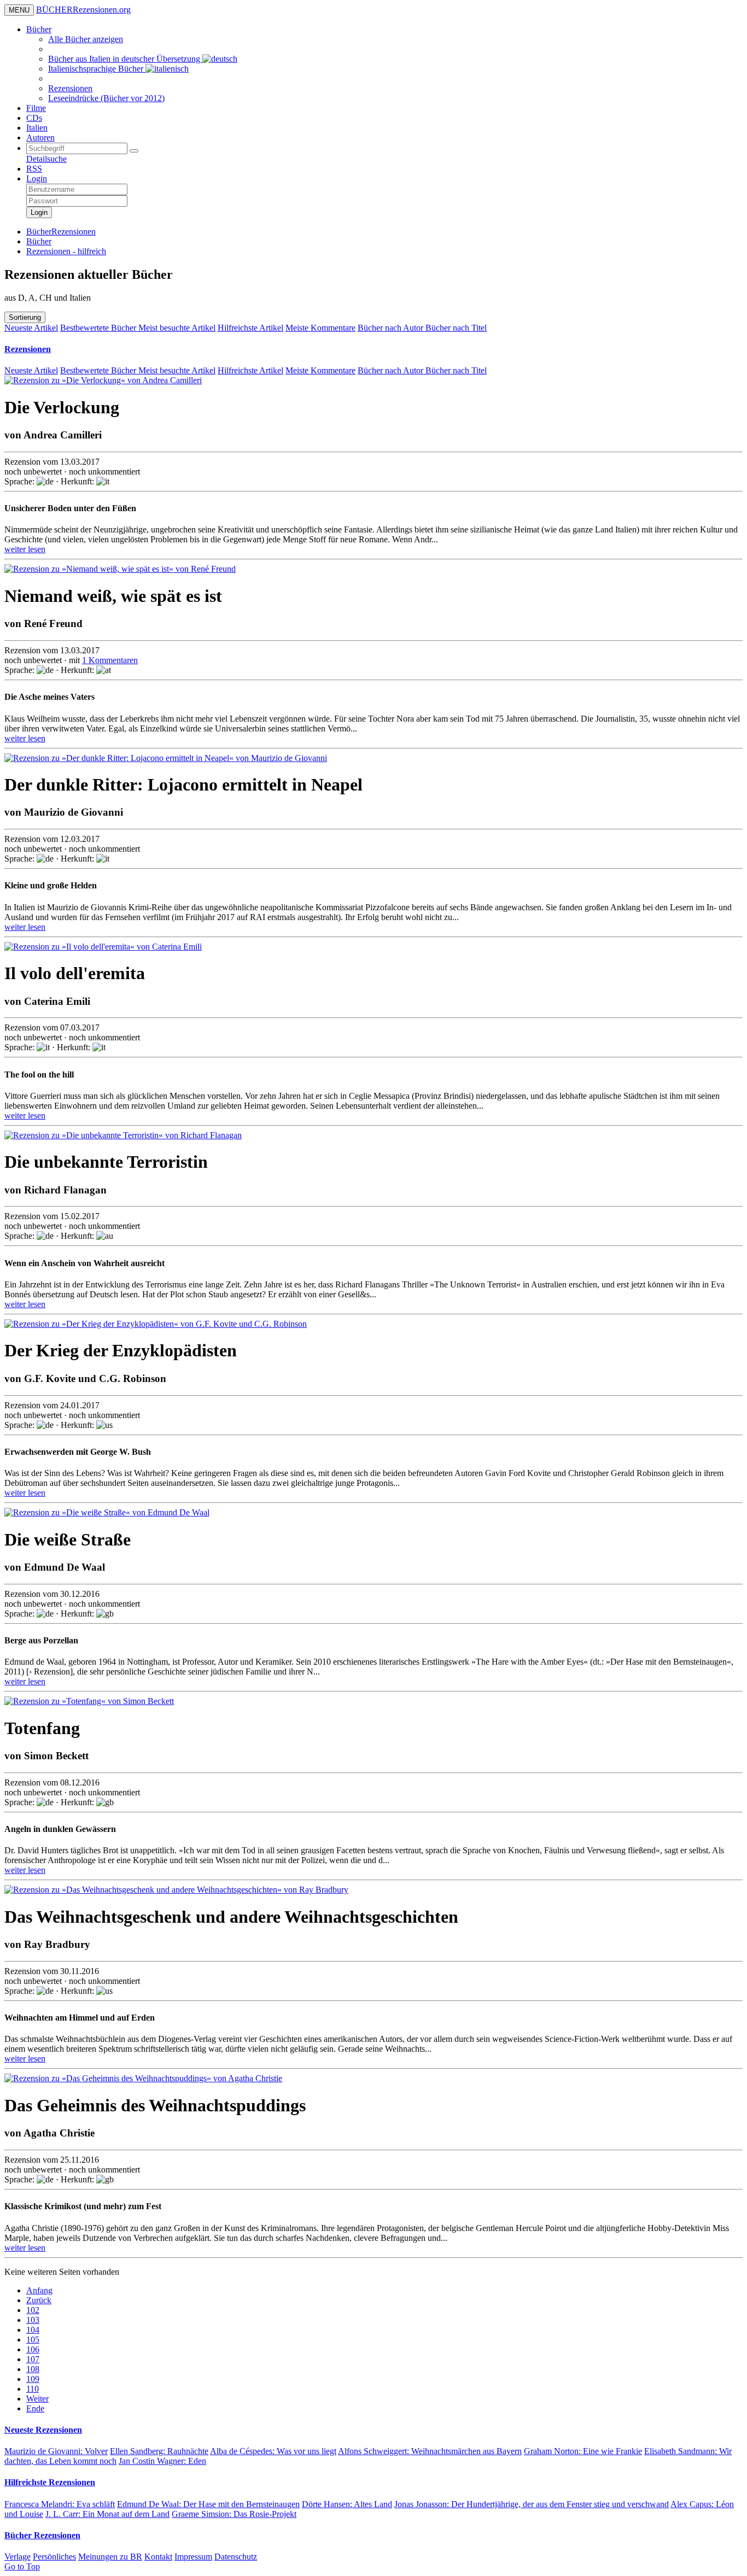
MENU (19, 10)
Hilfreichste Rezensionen (50, 2482)
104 (33, 2330)
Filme (36, 108)
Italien (37, 128)
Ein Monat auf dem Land (107, 2514)
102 (33, 2310)
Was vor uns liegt (273, 2451)
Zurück (39, 2300)
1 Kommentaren (110, 660)
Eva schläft (60, 2504)
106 (33, 2349)
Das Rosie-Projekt (234, 2514)
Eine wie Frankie (583, 2451)
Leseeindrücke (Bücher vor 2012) (106, 98)
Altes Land (347, 2504)
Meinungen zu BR (110, 2557)
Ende (35, 2408)
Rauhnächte (159, 2451)
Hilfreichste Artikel (250, 328)
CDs (34, 118)
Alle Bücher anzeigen (86, 39)
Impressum (193, 2557)
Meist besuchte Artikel (177, 328)
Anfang (39, 2290)
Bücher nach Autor (392, 328)
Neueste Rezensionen (43, 2430)
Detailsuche (46, 159)
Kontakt (158, 2557)
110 (33, 2389)
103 (33, 2320)
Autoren (40, 137)
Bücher (39, 29)
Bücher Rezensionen (42, 2535)
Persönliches (54, 2557)
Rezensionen (70, 88)
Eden (162, 2461)
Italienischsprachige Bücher (97, 69)
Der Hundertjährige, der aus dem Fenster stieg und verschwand (532, 2504)
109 (33, 2379)
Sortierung (25, 317)
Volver (56, 2451)
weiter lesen (25, 549)
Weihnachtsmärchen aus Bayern (430, 2451)
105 (33, 2340)
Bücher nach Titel (456, 328)
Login (37, 178)
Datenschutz (236, 2557)
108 (33, 2369)
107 (33, 2359)
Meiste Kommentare (320, 328)
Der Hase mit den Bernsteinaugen (208, 2504)
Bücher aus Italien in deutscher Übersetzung (125, 59)
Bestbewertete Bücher (99, 328)
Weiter (37, 2399)
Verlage (17, 2557)
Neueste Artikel (31, 328)
